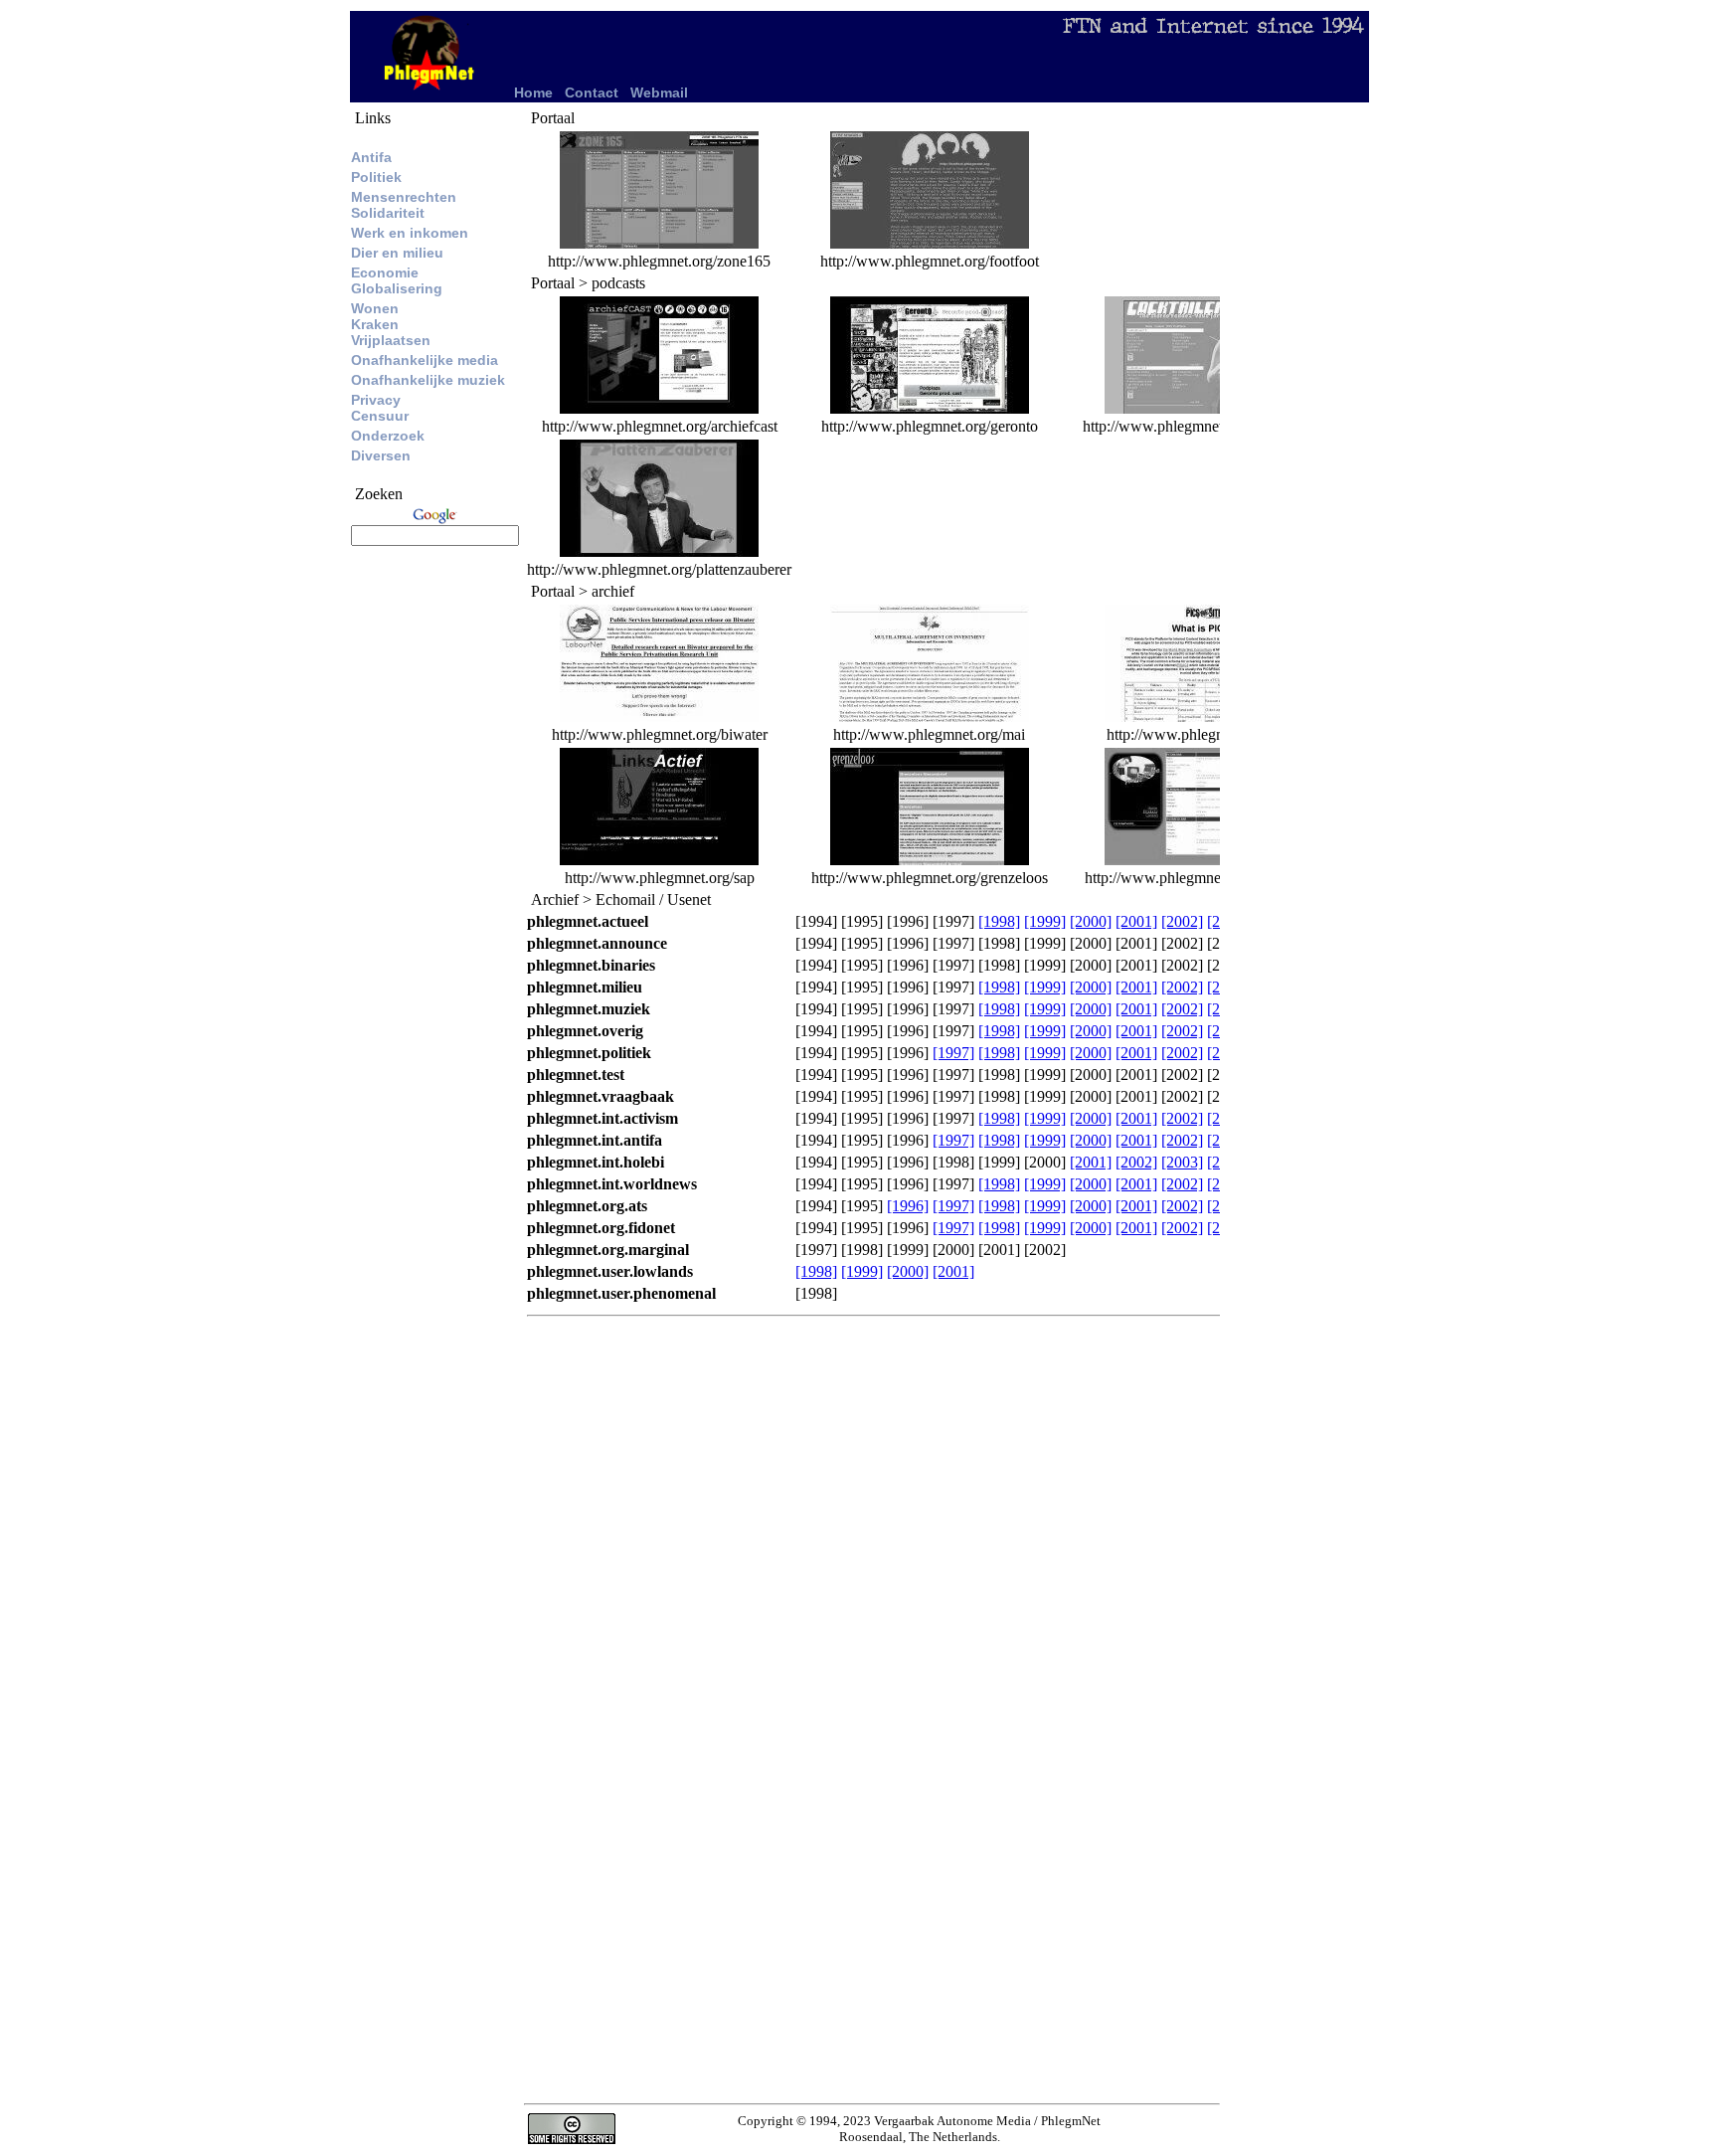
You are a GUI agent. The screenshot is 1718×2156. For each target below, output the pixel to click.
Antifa (371, 157)
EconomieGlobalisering (397, 280)
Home (533, 92)
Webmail (659, 92)
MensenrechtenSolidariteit (404, 205)
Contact (592, 92)
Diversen (381, 455)
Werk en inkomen (410, 233)
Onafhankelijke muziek (428, 380)
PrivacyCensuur (380, 408)
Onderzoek (388, 436)
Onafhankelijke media (425, 360)
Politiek (376, 177)
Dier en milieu (397, 253)
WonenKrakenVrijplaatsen (391, 324)
